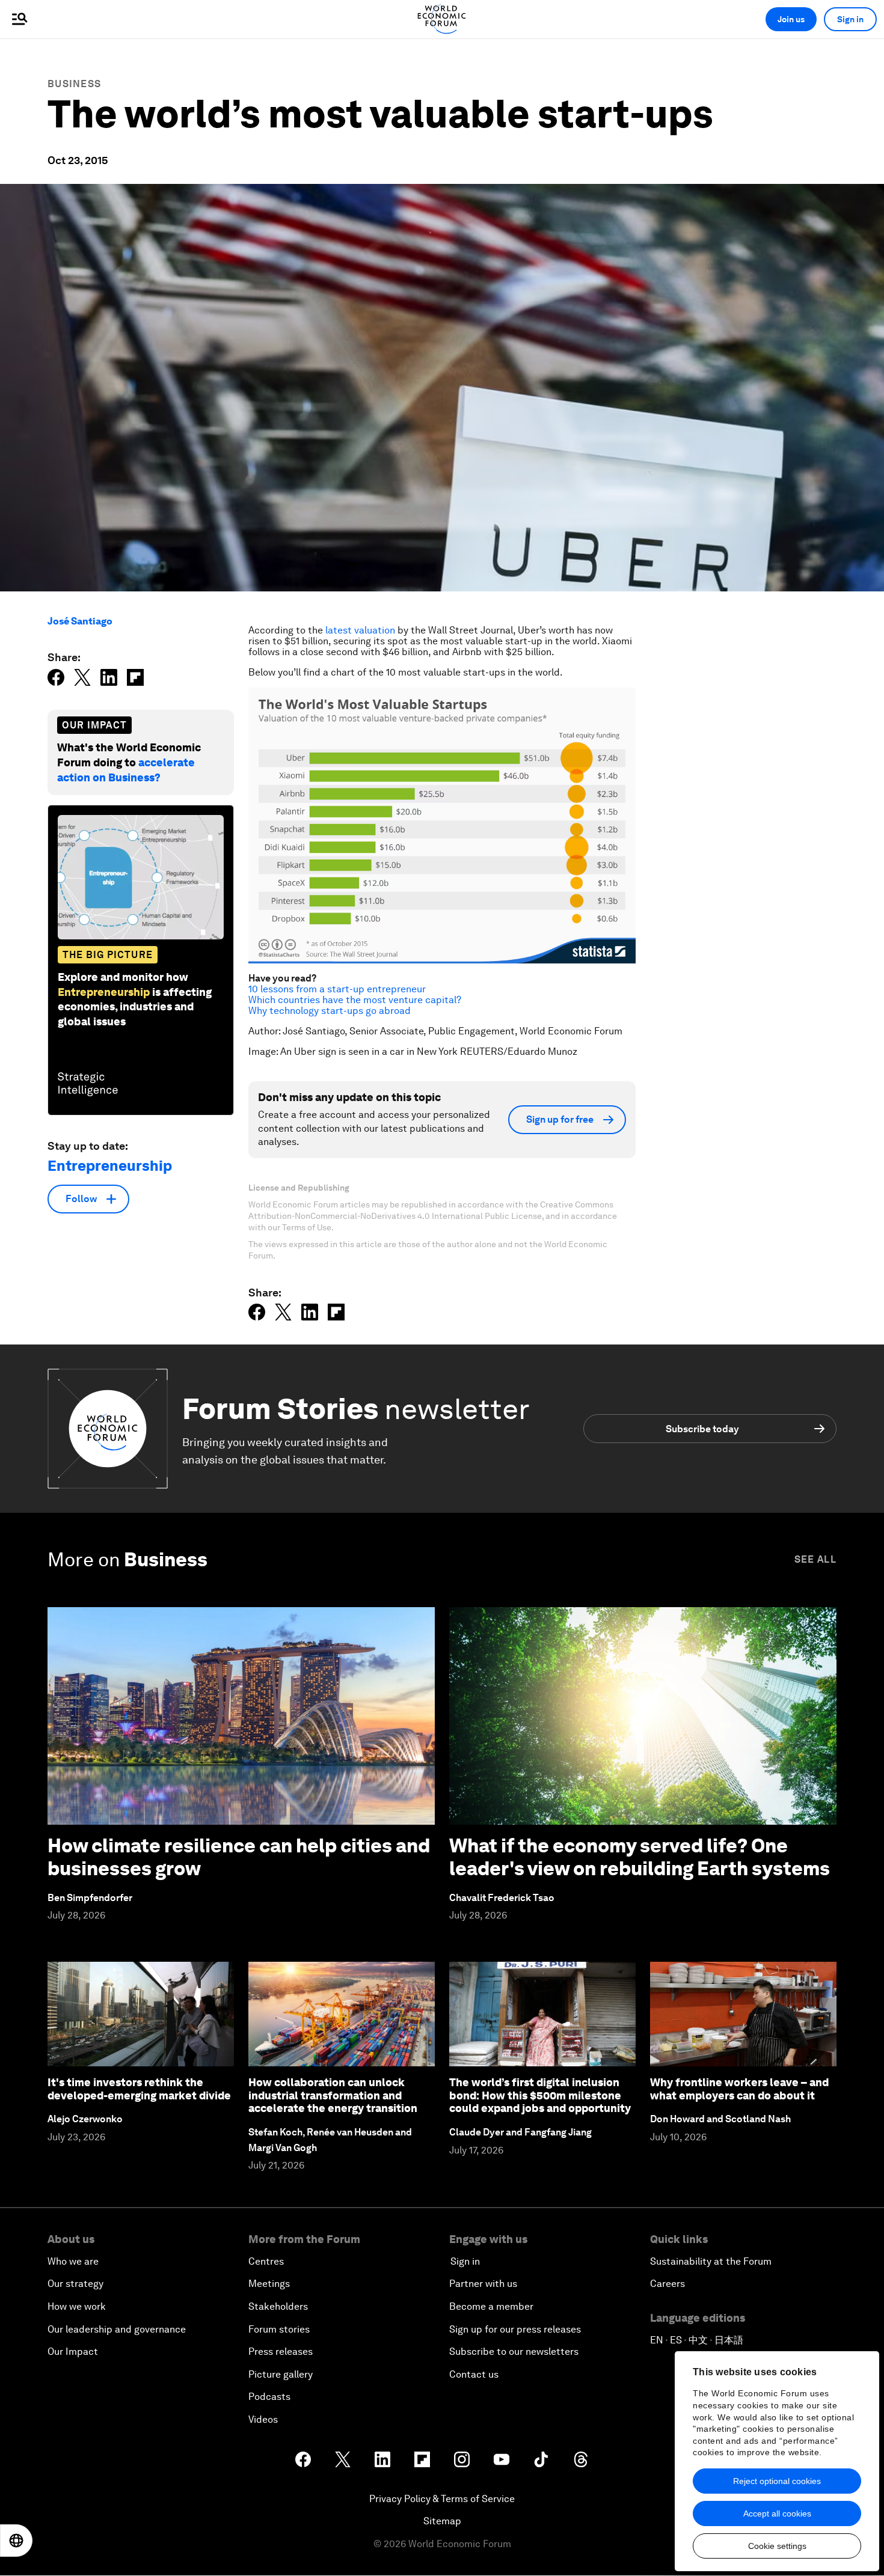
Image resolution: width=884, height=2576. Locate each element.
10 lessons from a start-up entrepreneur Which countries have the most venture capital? (355, 994)
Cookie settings (777, 2546)
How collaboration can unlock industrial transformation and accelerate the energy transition (333, 2095)
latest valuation (360, 630)
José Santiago (80, 621)
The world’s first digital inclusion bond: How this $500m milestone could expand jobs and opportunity (540, 2095)
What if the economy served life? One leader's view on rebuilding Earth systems (640, 1857)
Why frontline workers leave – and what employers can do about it (739, 2089)
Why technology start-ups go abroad (330, 1011)
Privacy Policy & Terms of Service (442, 2499)
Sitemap (442, 2521)
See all (815, 1559)
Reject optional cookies (777, 2481)
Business (74, 84)
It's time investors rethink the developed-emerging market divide (139, 2089)
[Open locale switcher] (16, 2541)
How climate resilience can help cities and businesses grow (239, 1857)
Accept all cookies (777, 2513)
